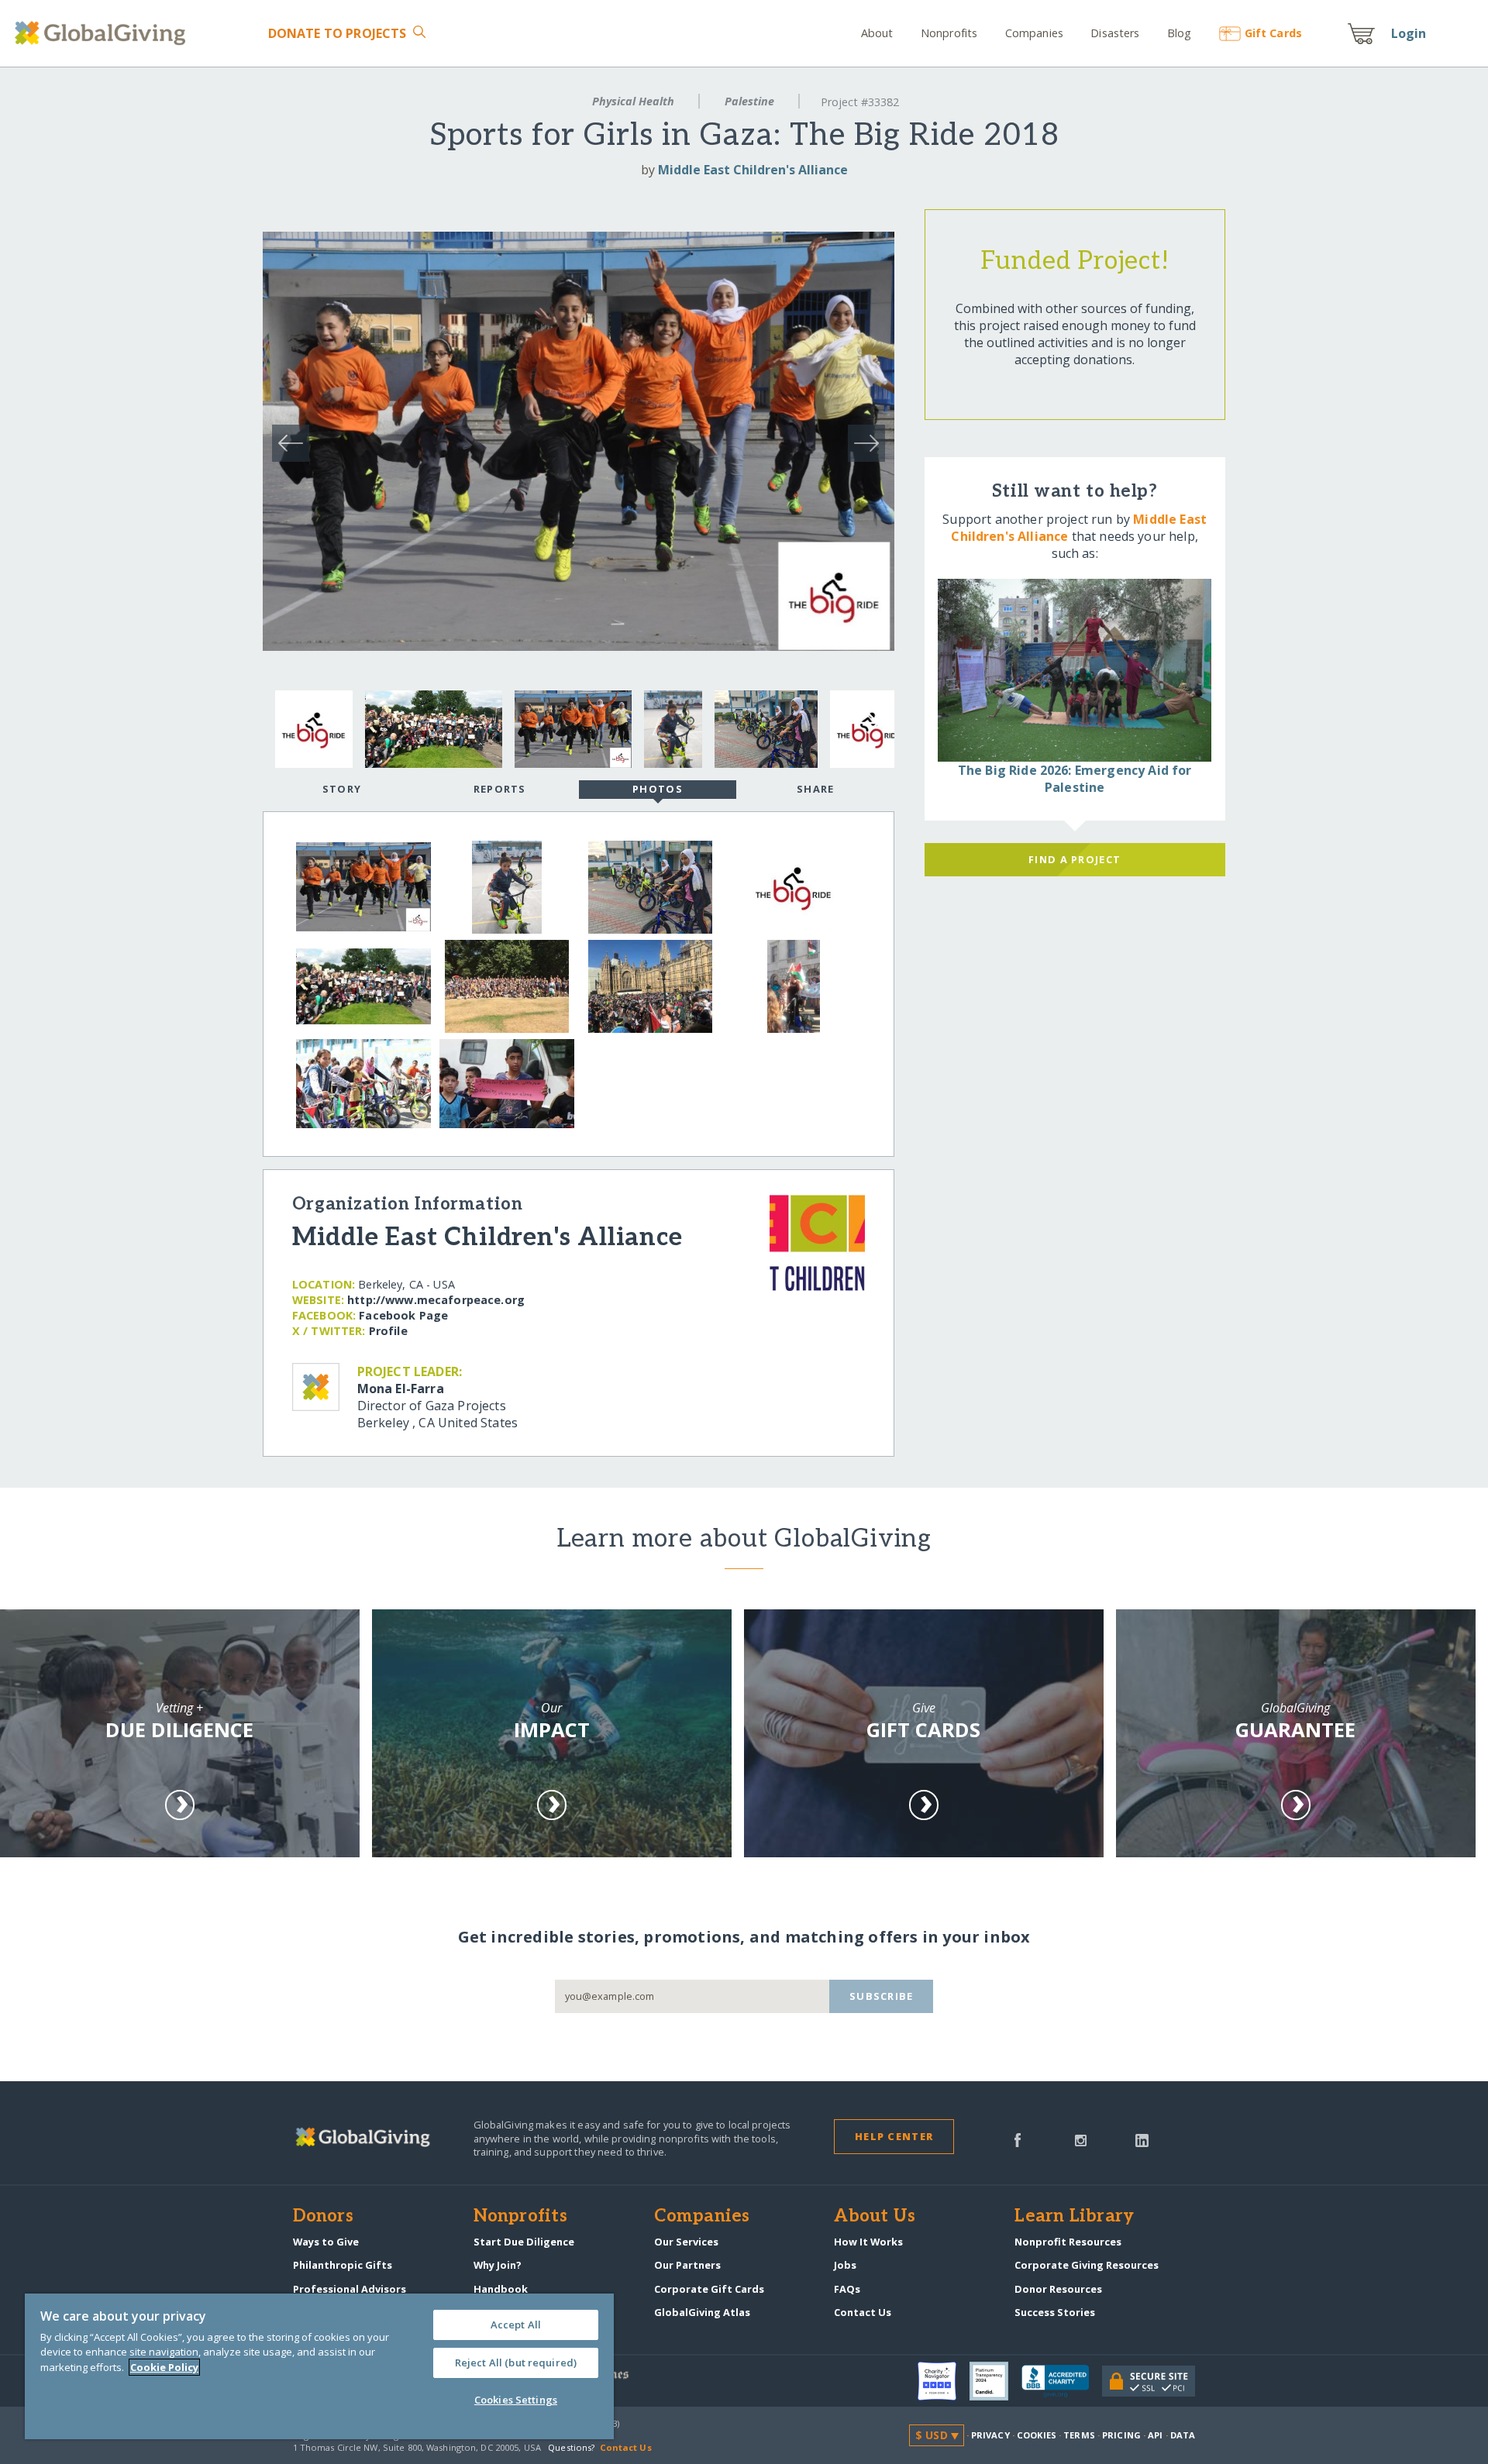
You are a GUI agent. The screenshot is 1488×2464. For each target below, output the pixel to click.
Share (815, 789)
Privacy (990, 2435)
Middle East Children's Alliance (753, 170)
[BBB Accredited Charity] (1062, 2382)
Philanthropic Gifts (343, 2265)
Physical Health (633, 101)
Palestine (749, 101)
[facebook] (1018, 2139)
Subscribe (882, 1996)
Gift (1273, 33)
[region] (319, 2366)
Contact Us (863, 2312)
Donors (323, 2217)
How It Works (868, 2242)
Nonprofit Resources (1068, 2242)
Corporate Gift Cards (709, 2289)
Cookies (1037, 2435)
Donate (337, 33)
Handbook (501, 2289)
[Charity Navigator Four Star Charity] (944, 2381)
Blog (1180, 33)
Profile (388, 1331)
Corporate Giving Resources (1087, 2265)
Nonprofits (949, 33)
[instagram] (1081, 2139)
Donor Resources (1058, 2289)
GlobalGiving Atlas (702, 2312)
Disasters (1115, 33)
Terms (1079, 2435)
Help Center (894, 2136)
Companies (1034, 33)
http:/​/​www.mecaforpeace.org (436, 1300)
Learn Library (1074, 2217)
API (1155, 2435)
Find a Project (1075, 859)
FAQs (847, 2289)
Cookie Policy (164, 2367)
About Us (875, 2217)
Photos (658, 789)
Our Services (686, 2242)
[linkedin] (1142, 2139)
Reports (500, 789)
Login (1409, 33)
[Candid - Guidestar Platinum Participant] (995, 2381)
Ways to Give (326, 2242)
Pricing (1121, 2435)
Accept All (516, 2325)
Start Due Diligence (524, 2242)
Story (342, 789)
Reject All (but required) (516, 2362)
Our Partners (687, 2265)
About (877, 33)
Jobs (845, 2265)
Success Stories (1055, 2312)
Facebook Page (403, 1315)
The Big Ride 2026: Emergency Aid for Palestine (1075, 779)
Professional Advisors (350, 2289)
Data (1183, 2435)
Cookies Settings (516, 2400)
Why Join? (498, 2265)
